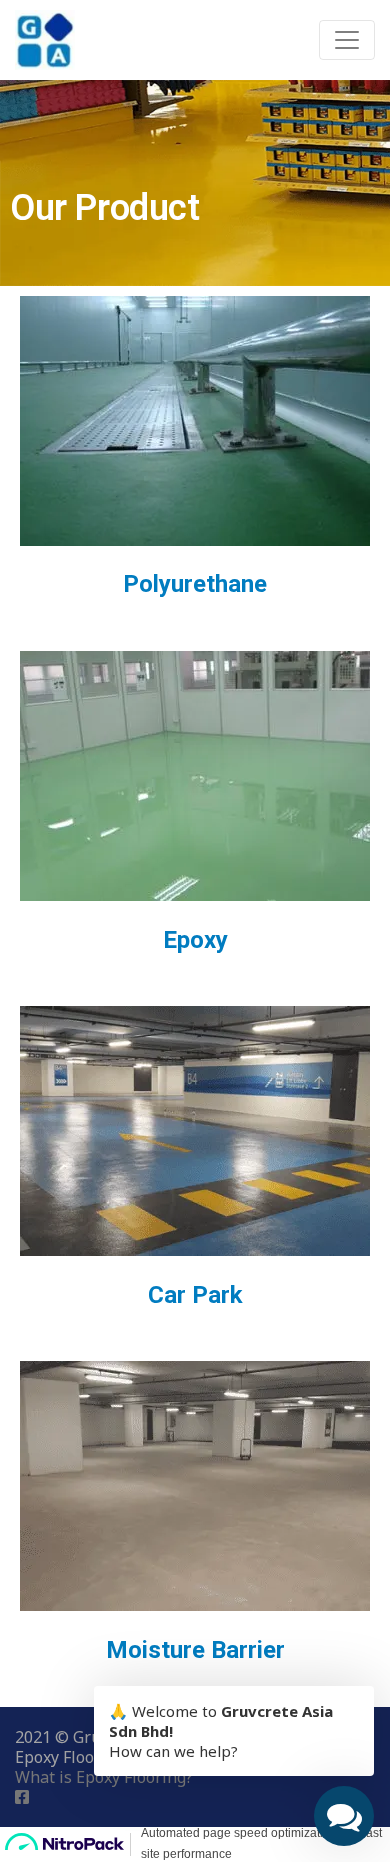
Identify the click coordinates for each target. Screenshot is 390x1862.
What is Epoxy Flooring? (104, 1777)
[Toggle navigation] (347, 40)
